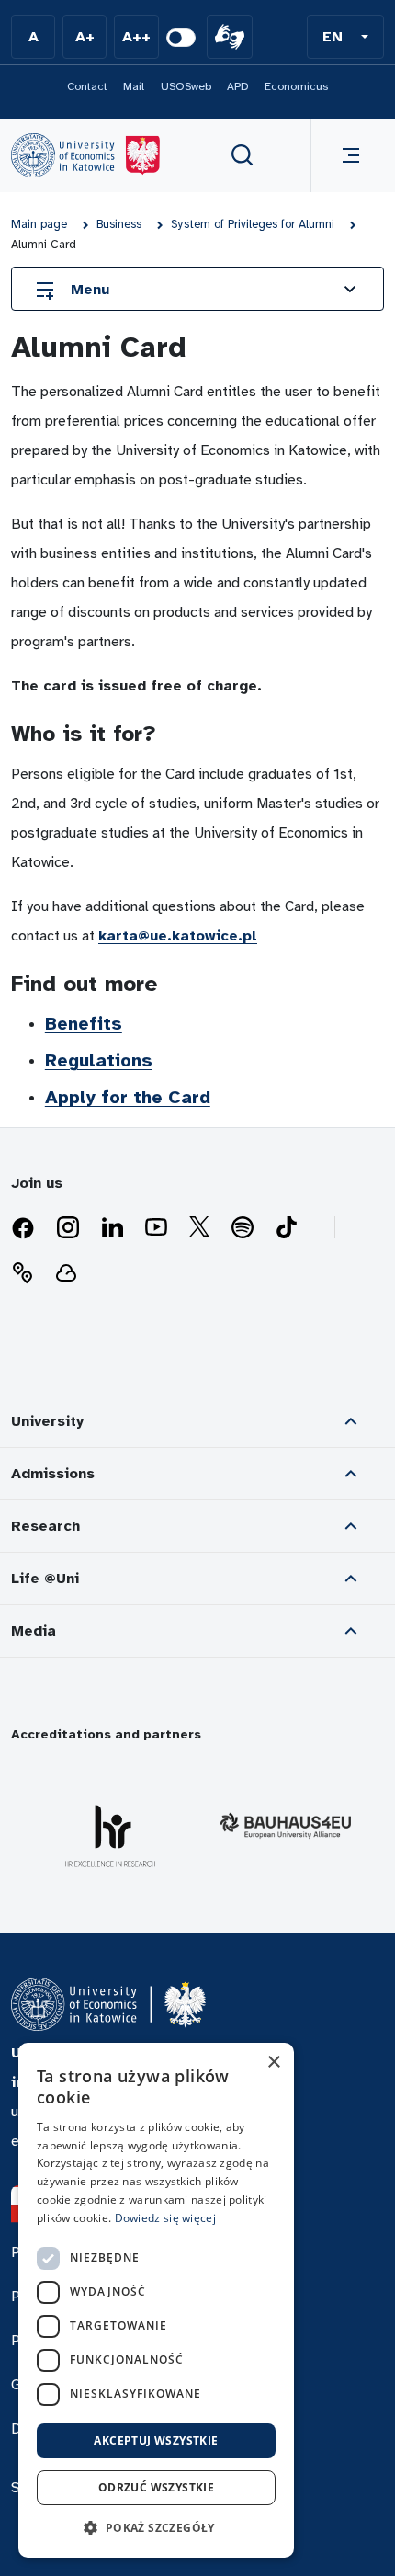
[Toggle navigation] (347, 155)
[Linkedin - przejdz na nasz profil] (112, 1228)
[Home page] (85, 155)
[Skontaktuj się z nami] (22, 1273)
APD (238, 86)
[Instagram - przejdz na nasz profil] (68, 1228)
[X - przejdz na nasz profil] (199, 1228)
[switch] (181, 38)
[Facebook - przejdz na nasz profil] (23, 1228)
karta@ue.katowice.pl (178, 936)
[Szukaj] (243, 155)
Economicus (296, 86)
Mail (134, 86)
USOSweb (186, 86)
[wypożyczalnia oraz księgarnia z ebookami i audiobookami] (66, 1273)
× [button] (273, 2063)
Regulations (99, 1060)
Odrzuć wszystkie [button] (156, 2487)
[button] (345, 37)
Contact (87, 86)
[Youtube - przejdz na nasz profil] (156, 1228)
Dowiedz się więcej (165, 2218)
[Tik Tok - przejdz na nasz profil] (287, 1228)
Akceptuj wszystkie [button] (156, 2440)
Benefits (84, 1024)
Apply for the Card (128, 1097)
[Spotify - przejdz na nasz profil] (243, 1228)
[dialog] (156, 2300)
